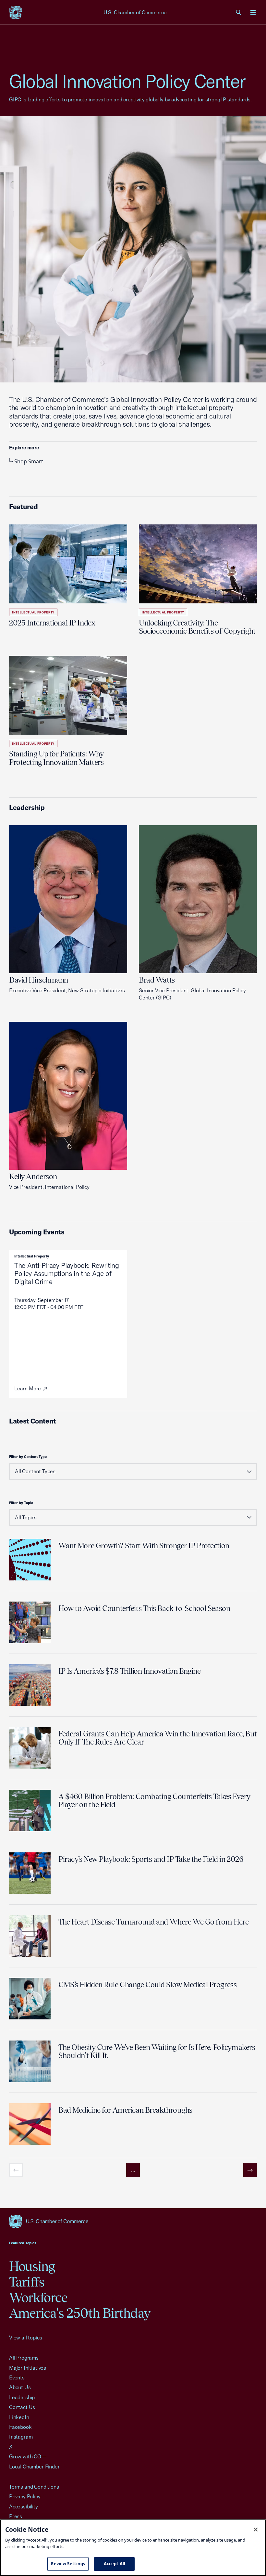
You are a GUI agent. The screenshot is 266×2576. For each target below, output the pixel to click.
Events (17, 2377)
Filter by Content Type (28, 1457)
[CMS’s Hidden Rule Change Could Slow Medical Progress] (30, 1999)
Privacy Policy (25, 2496)
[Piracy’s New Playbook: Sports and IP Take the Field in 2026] (30, 1873)
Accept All (115, 2564)
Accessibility (24, 2506)
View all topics (25, 2338)
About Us (20, 2387)
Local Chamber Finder (34, 2467)
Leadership (22, 2397)
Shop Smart (29, 461)
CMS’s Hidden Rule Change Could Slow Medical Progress (147, 1984)
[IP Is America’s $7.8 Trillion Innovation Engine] (30, 1685)
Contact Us (22, 2407)
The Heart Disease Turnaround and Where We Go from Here (153, 1922)
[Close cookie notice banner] (256, 2530)
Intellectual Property (33, 612)
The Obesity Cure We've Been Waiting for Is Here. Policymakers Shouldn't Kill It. (157, 2051)
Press (16, 2516)
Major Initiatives (28, 2368)
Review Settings (68, 2564)
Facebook (20, 2427)
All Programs (24, 2358)
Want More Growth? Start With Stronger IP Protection (144, 1546)
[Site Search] (239, 12)
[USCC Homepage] (133, 2221)
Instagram (21, 2437)
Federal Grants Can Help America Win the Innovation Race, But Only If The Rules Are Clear (158, 1738)
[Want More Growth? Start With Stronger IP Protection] (30, 1560)
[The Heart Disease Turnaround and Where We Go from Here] (30, 1936)
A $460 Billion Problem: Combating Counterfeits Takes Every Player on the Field (154, 1800)
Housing (32, 2266)
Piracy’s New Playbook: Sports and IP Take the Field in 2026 (151, 1859)
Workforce (38, 2297)
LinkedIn (19, 2417)
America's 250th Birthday (80, 2313)
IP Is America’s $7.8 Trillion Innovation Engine (129, 1671)
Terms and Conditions (34, 2487)
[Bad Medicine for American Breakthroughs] (30, 2124)
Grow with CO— (28, 2456)
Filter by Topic (21, 1503)
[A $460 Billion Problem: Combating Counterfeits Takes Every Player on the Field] (30, 1810)
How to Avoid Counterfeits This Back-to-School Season (144, 1608)
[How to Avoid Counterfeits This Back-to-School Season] (30, 1622)
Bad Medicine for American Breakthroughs (125, 2110)
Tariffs (27, 2282)
